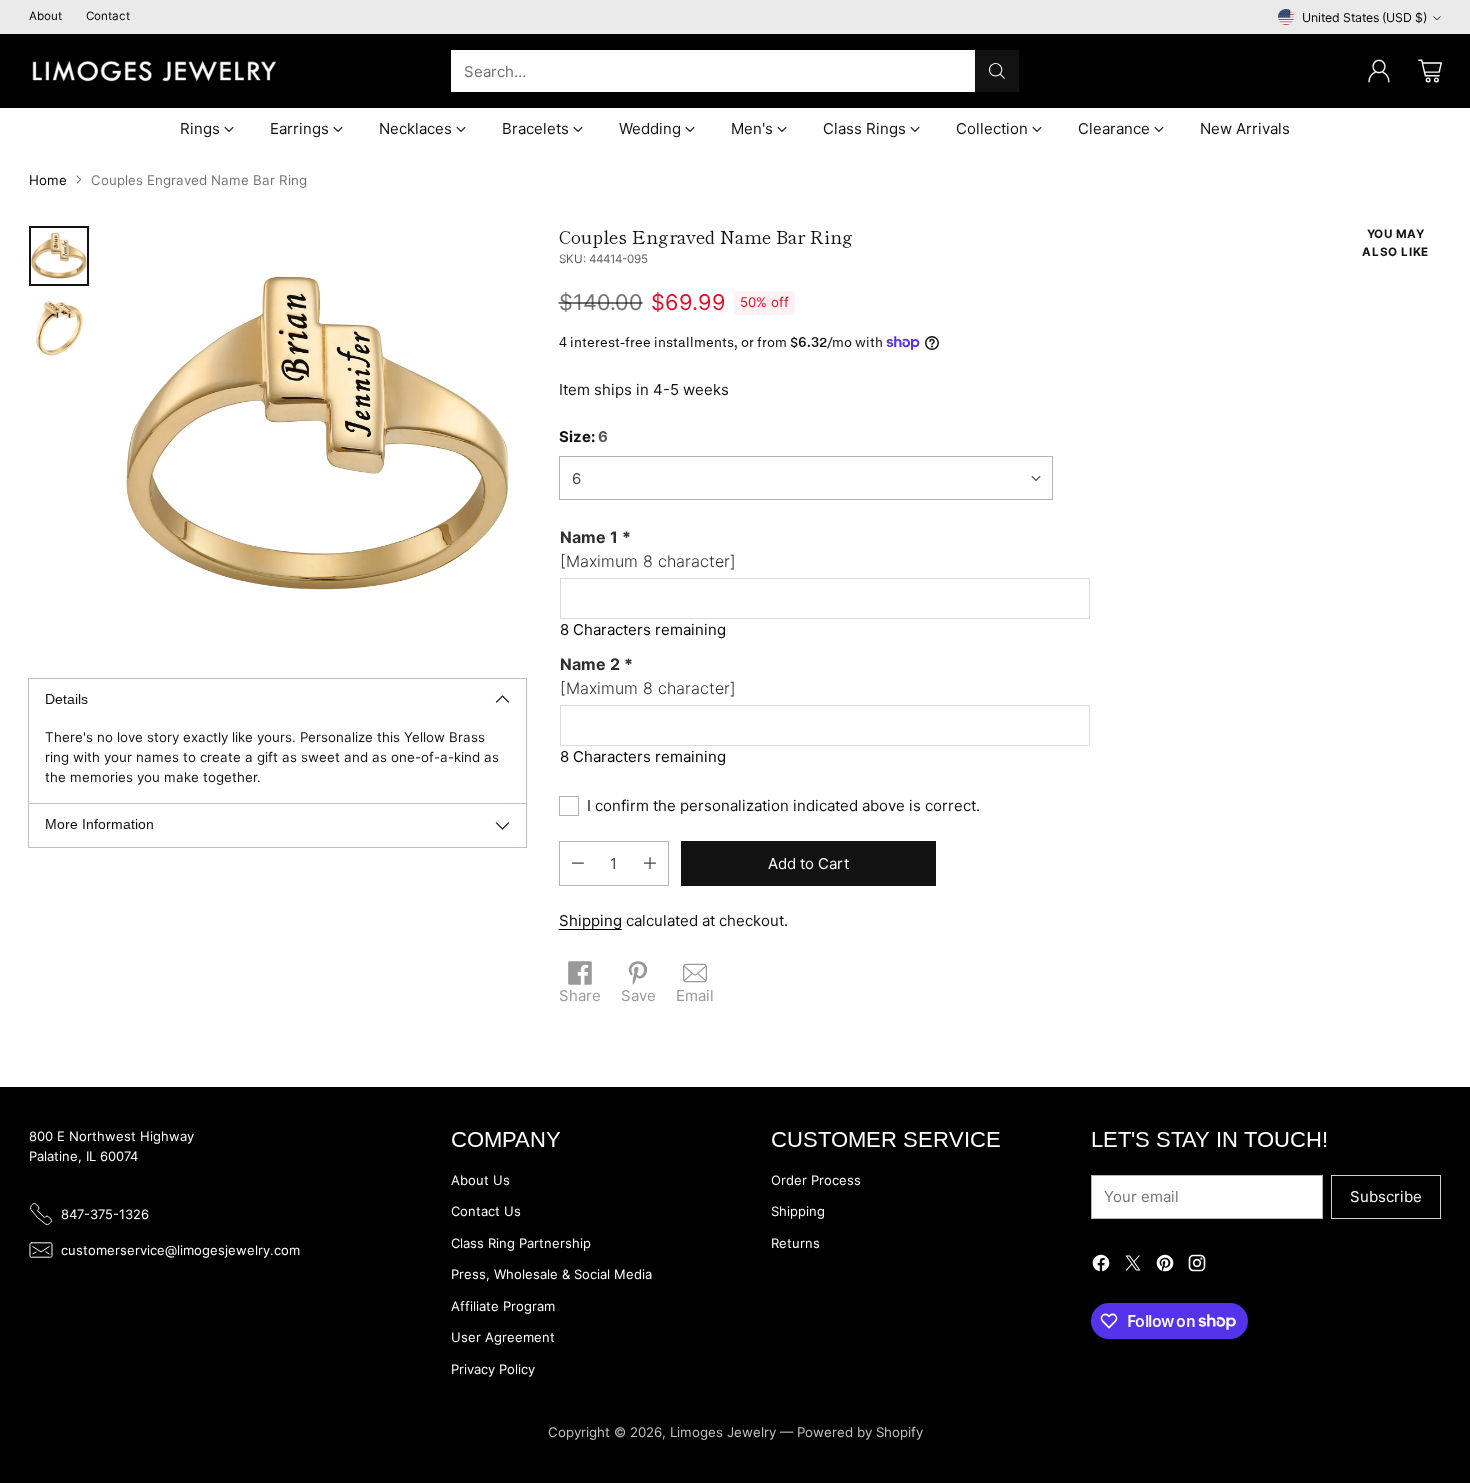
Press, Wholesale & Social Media (551, 1274)
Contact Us (486, 1211)
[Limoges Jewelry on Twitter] (1133, 1266)
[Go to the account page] (1379, 71)
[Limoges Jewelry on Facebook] (1101, 1266)
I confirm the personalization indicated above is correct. (783, 805)
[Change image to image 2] (59, 328)
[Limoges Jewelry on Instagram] (1197, 1266)
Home (48, 180)
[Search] (997, 71)
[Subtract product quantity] (578, 863)
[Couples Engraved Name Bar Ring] (317, 434)
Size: (583, 436)
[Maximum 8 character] (648, 549)
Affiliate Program (503, 1306)
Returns (795, 1243)
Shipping (590, 920)
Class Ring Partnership (521, 1243)
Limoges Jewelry (723, 1432)
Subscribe (1386, 1196)
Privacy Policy (493, 1369)
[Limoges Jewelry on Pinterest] (1165, 1266)
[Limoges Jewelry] (154, 71)
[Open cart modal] (1430, 71)
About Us (480, 1180)
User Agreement (503, 1337)
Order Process (816, 1180)
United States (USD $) (1364, 17)
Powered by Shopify (860, 1432)
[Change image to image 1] (59, 256)
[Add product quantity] (650, 863)
